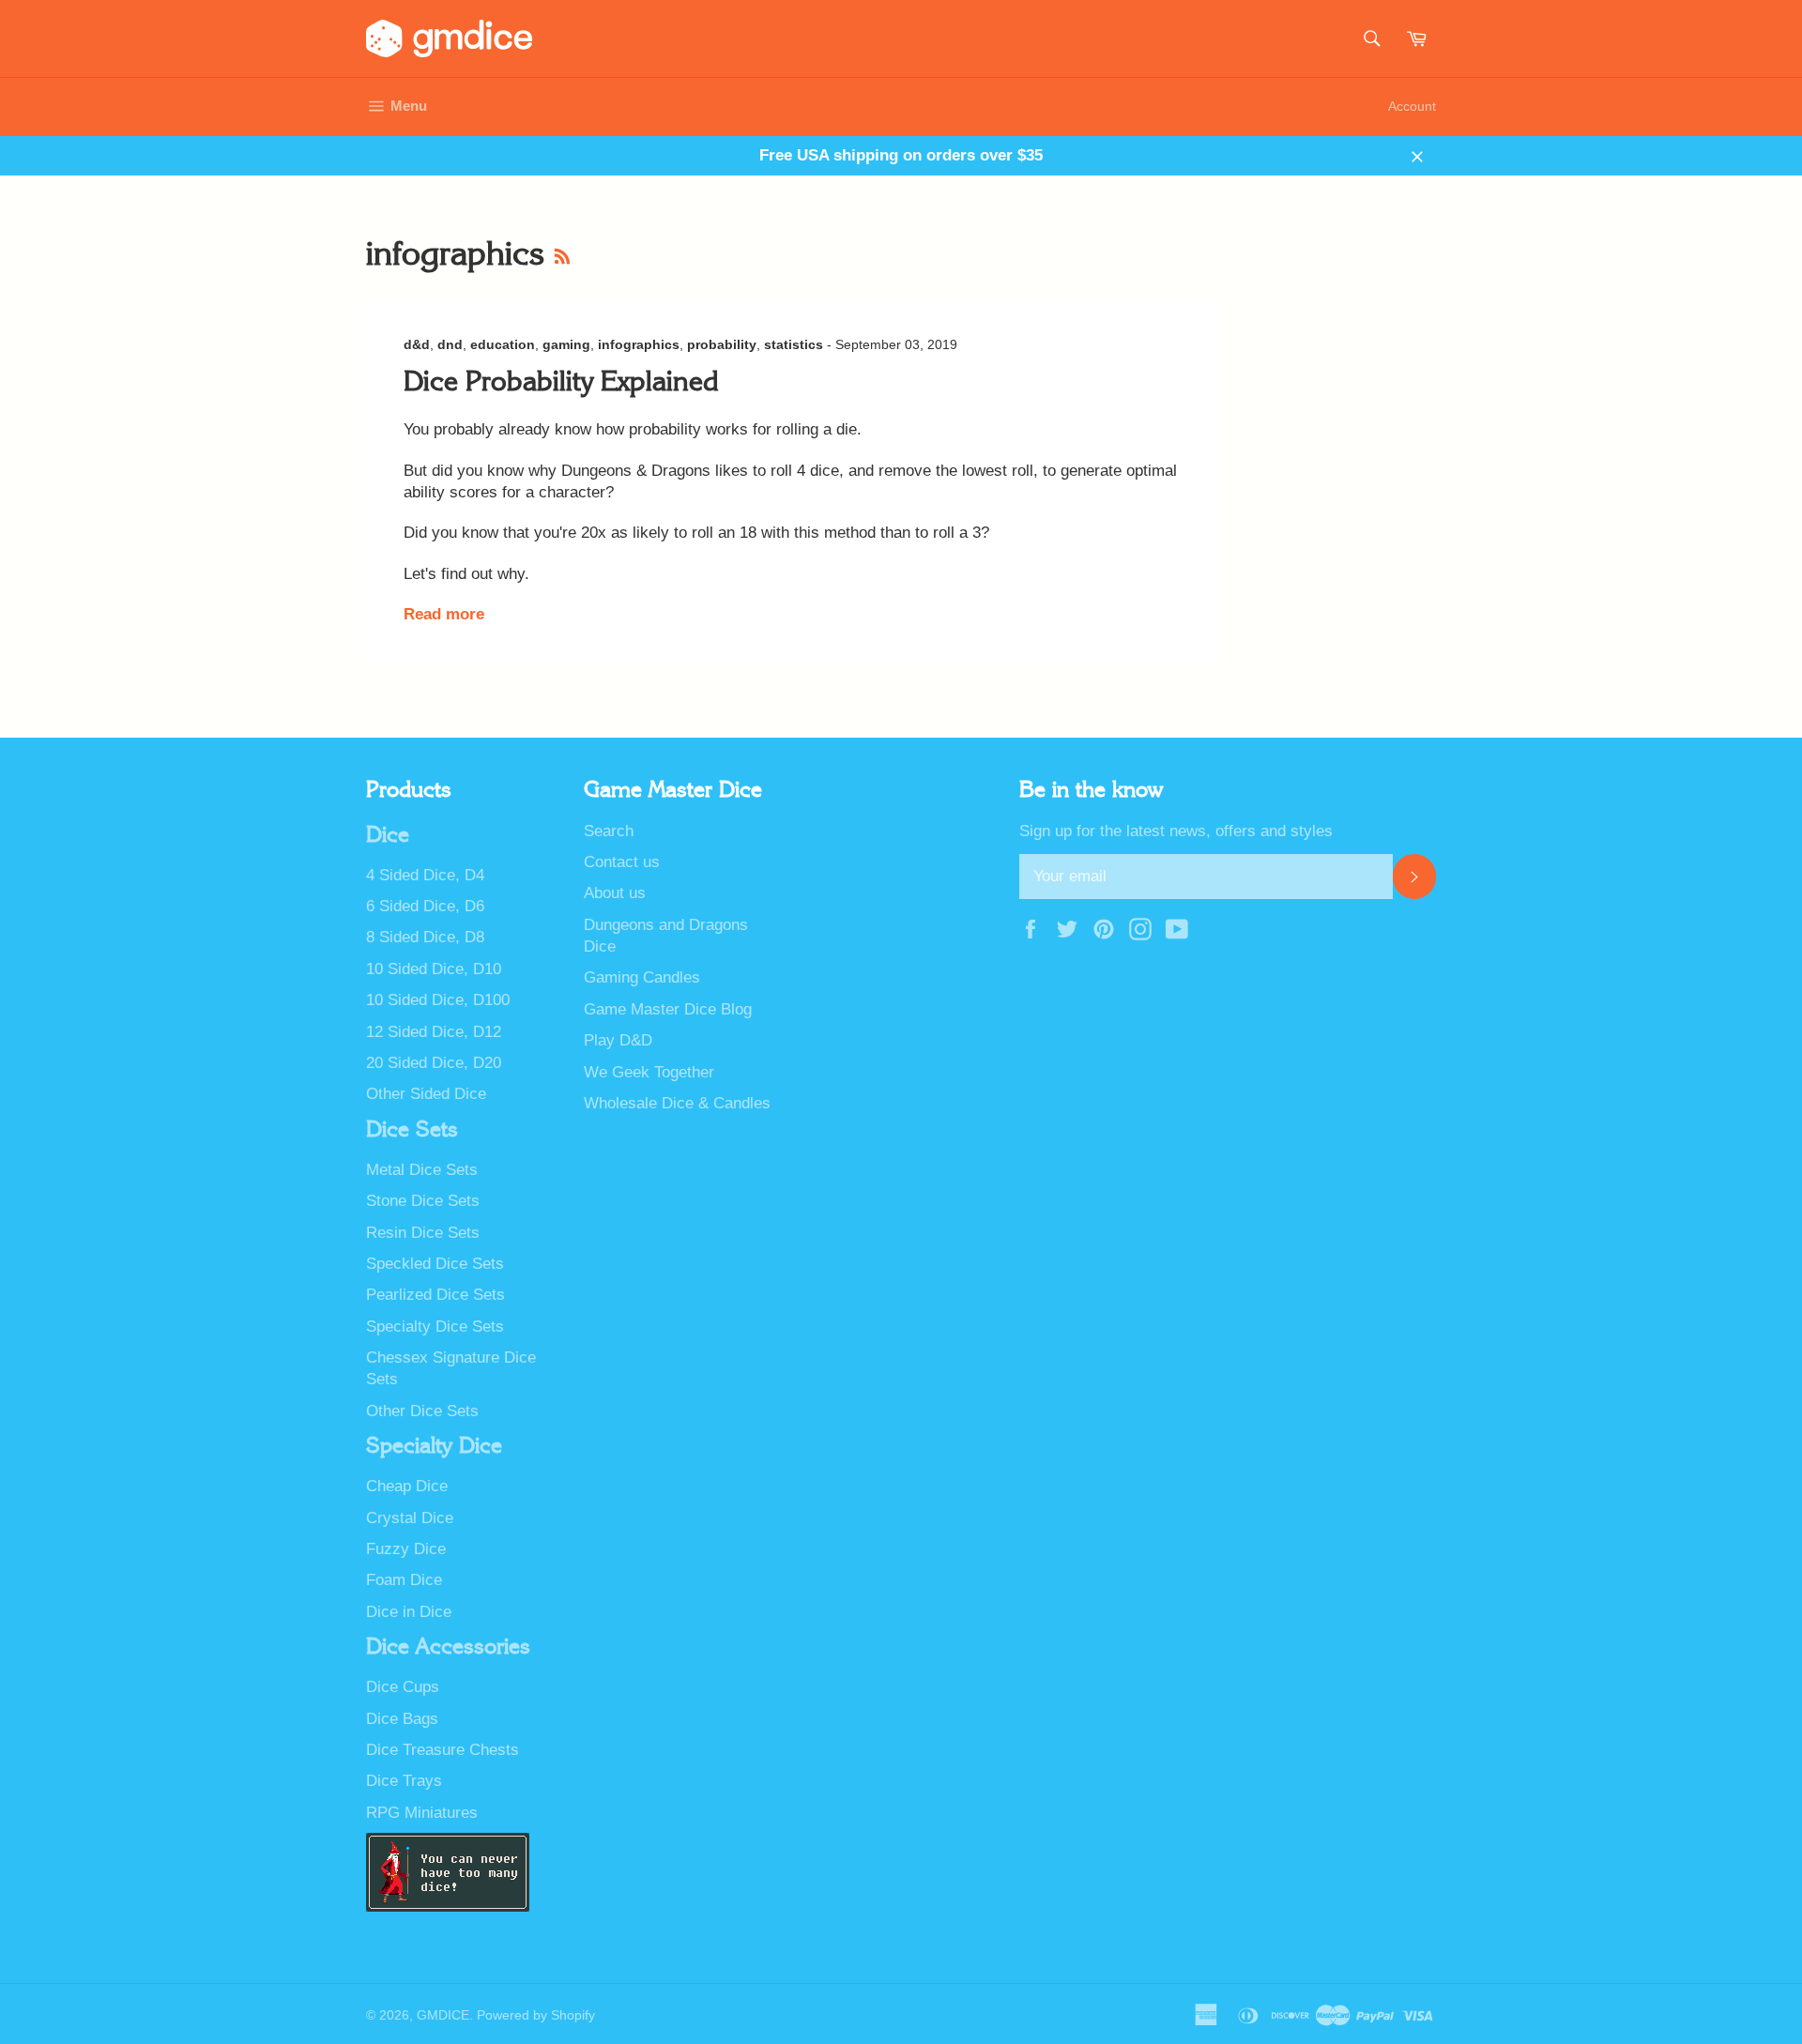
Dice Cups (403, 1687)
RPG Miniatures (422, 1813)
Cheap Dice (407, 1486)
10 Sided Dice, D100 (438, 1000)
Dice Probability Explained (561, 382)
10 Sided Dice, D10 (434, 969)
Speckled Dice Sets (435, 1264)
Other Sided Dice (426, 1094)
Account (1412, 106)
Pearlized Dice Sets (435, 1295)
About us (615, 893)
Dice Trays (404, 1781)
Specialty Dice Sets (435, 1327)
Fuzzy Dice (406, 1549)
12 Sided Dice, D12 (434, 1032)
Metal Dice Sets (422, 1170)
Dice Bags (402, 1719)
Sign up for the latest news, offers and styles (1176, 831)
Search (609, 831)
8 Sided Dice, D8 (425, 937)
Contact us (622, 862)
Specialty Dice (434, 1446)
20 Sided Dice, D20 (434, 1063)
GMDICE (443, 2015)
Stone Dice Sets (423, 1201)
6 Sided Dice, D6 (425, 906)
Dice (388, 835)
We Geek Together (649, 1072)
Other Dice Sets (422, 1411)
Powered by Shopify (536, 2015)
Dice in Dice (409, 1612)
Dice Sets (412, 1130)
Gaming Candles (642, 977)
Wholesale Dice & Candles (677, 1103)
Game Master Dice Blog (668, 1009)
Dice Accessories (448, 1647)
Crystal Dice (410, 1518)
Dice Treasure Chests (443, 1750)
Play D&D (618, 1040)
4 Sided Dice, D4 (425, 875)
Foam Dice (404, 1580)
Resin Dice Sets (423, 1233)
